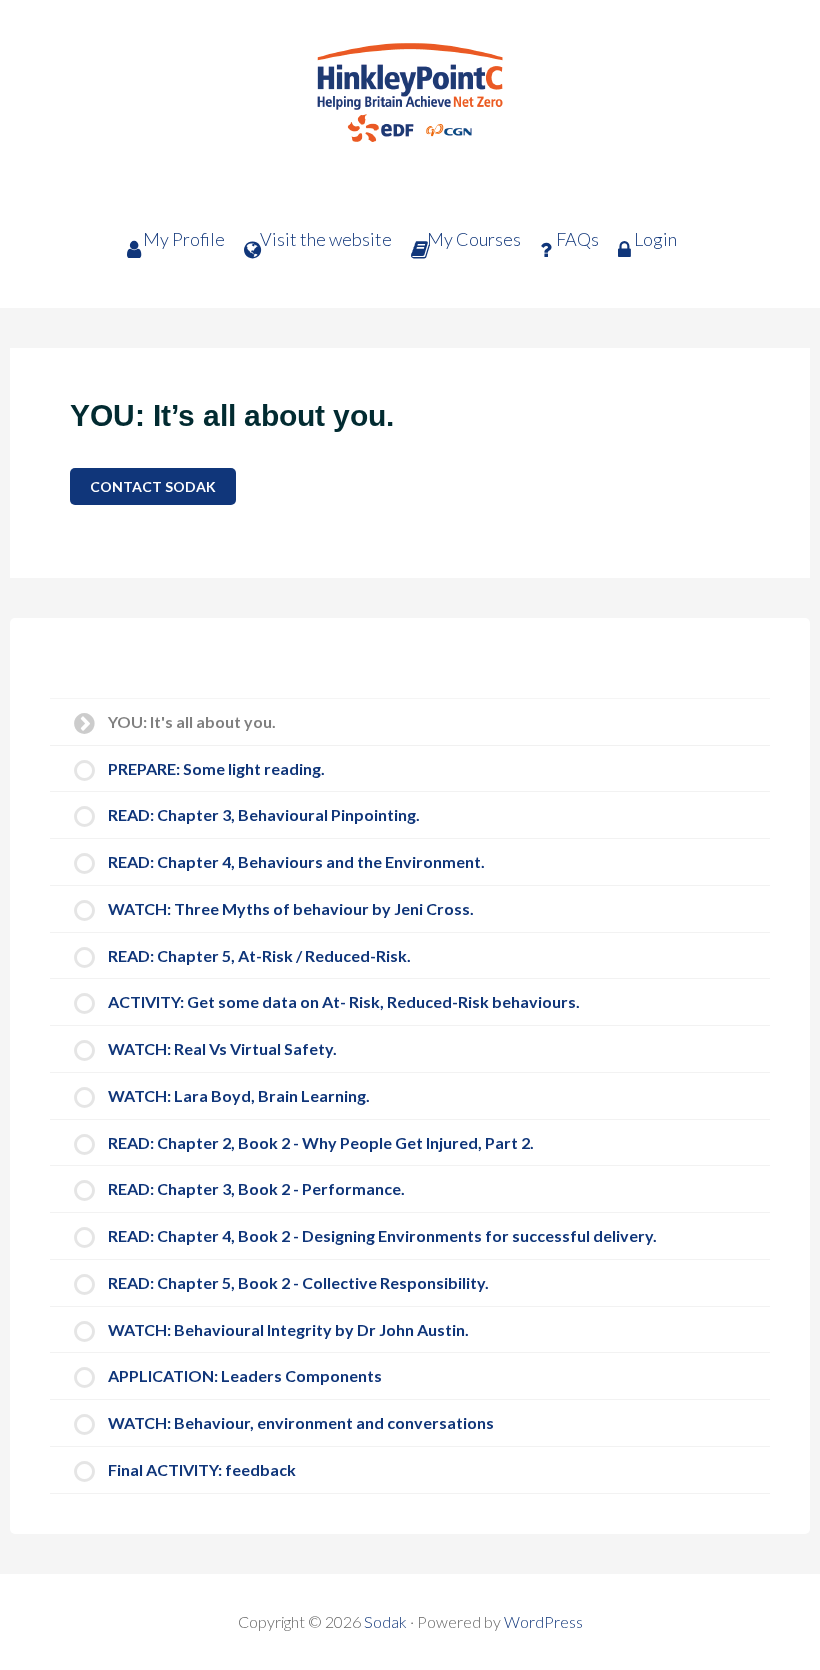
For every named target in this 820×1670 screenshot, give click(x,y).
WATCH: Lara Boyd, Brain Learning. (239, 1095)
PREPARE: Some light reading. (216, 768)
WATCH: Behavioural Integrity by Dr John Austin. (288, 1329)
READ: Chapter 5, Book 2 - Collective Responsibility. (298, 1282)
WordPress (543, 1621)
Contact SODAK (153, 486)
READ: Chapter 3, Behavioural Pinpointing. (264, 814)
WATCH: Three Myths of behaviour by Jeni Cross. (291, 908)
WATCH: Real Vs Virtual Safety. (222, 1048)
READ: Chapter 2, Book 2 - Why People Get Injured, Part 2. (321, 1142)
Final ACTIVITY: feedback (202, 1469)
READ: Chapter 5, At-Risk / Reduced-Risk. (259, 955)
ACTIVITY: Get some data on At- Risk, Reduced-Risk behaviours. (344, 1001)
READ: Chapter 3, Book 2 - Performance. (256, 1188)
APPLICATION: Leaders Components (245, 1375)
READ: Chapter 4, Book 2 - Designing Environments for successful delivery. (382, 1235)
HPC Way (410, 105)
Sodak (385, 1621)
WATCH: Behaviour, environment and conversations (301, 1422)
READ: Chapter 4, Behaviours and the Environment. (296, 861)
